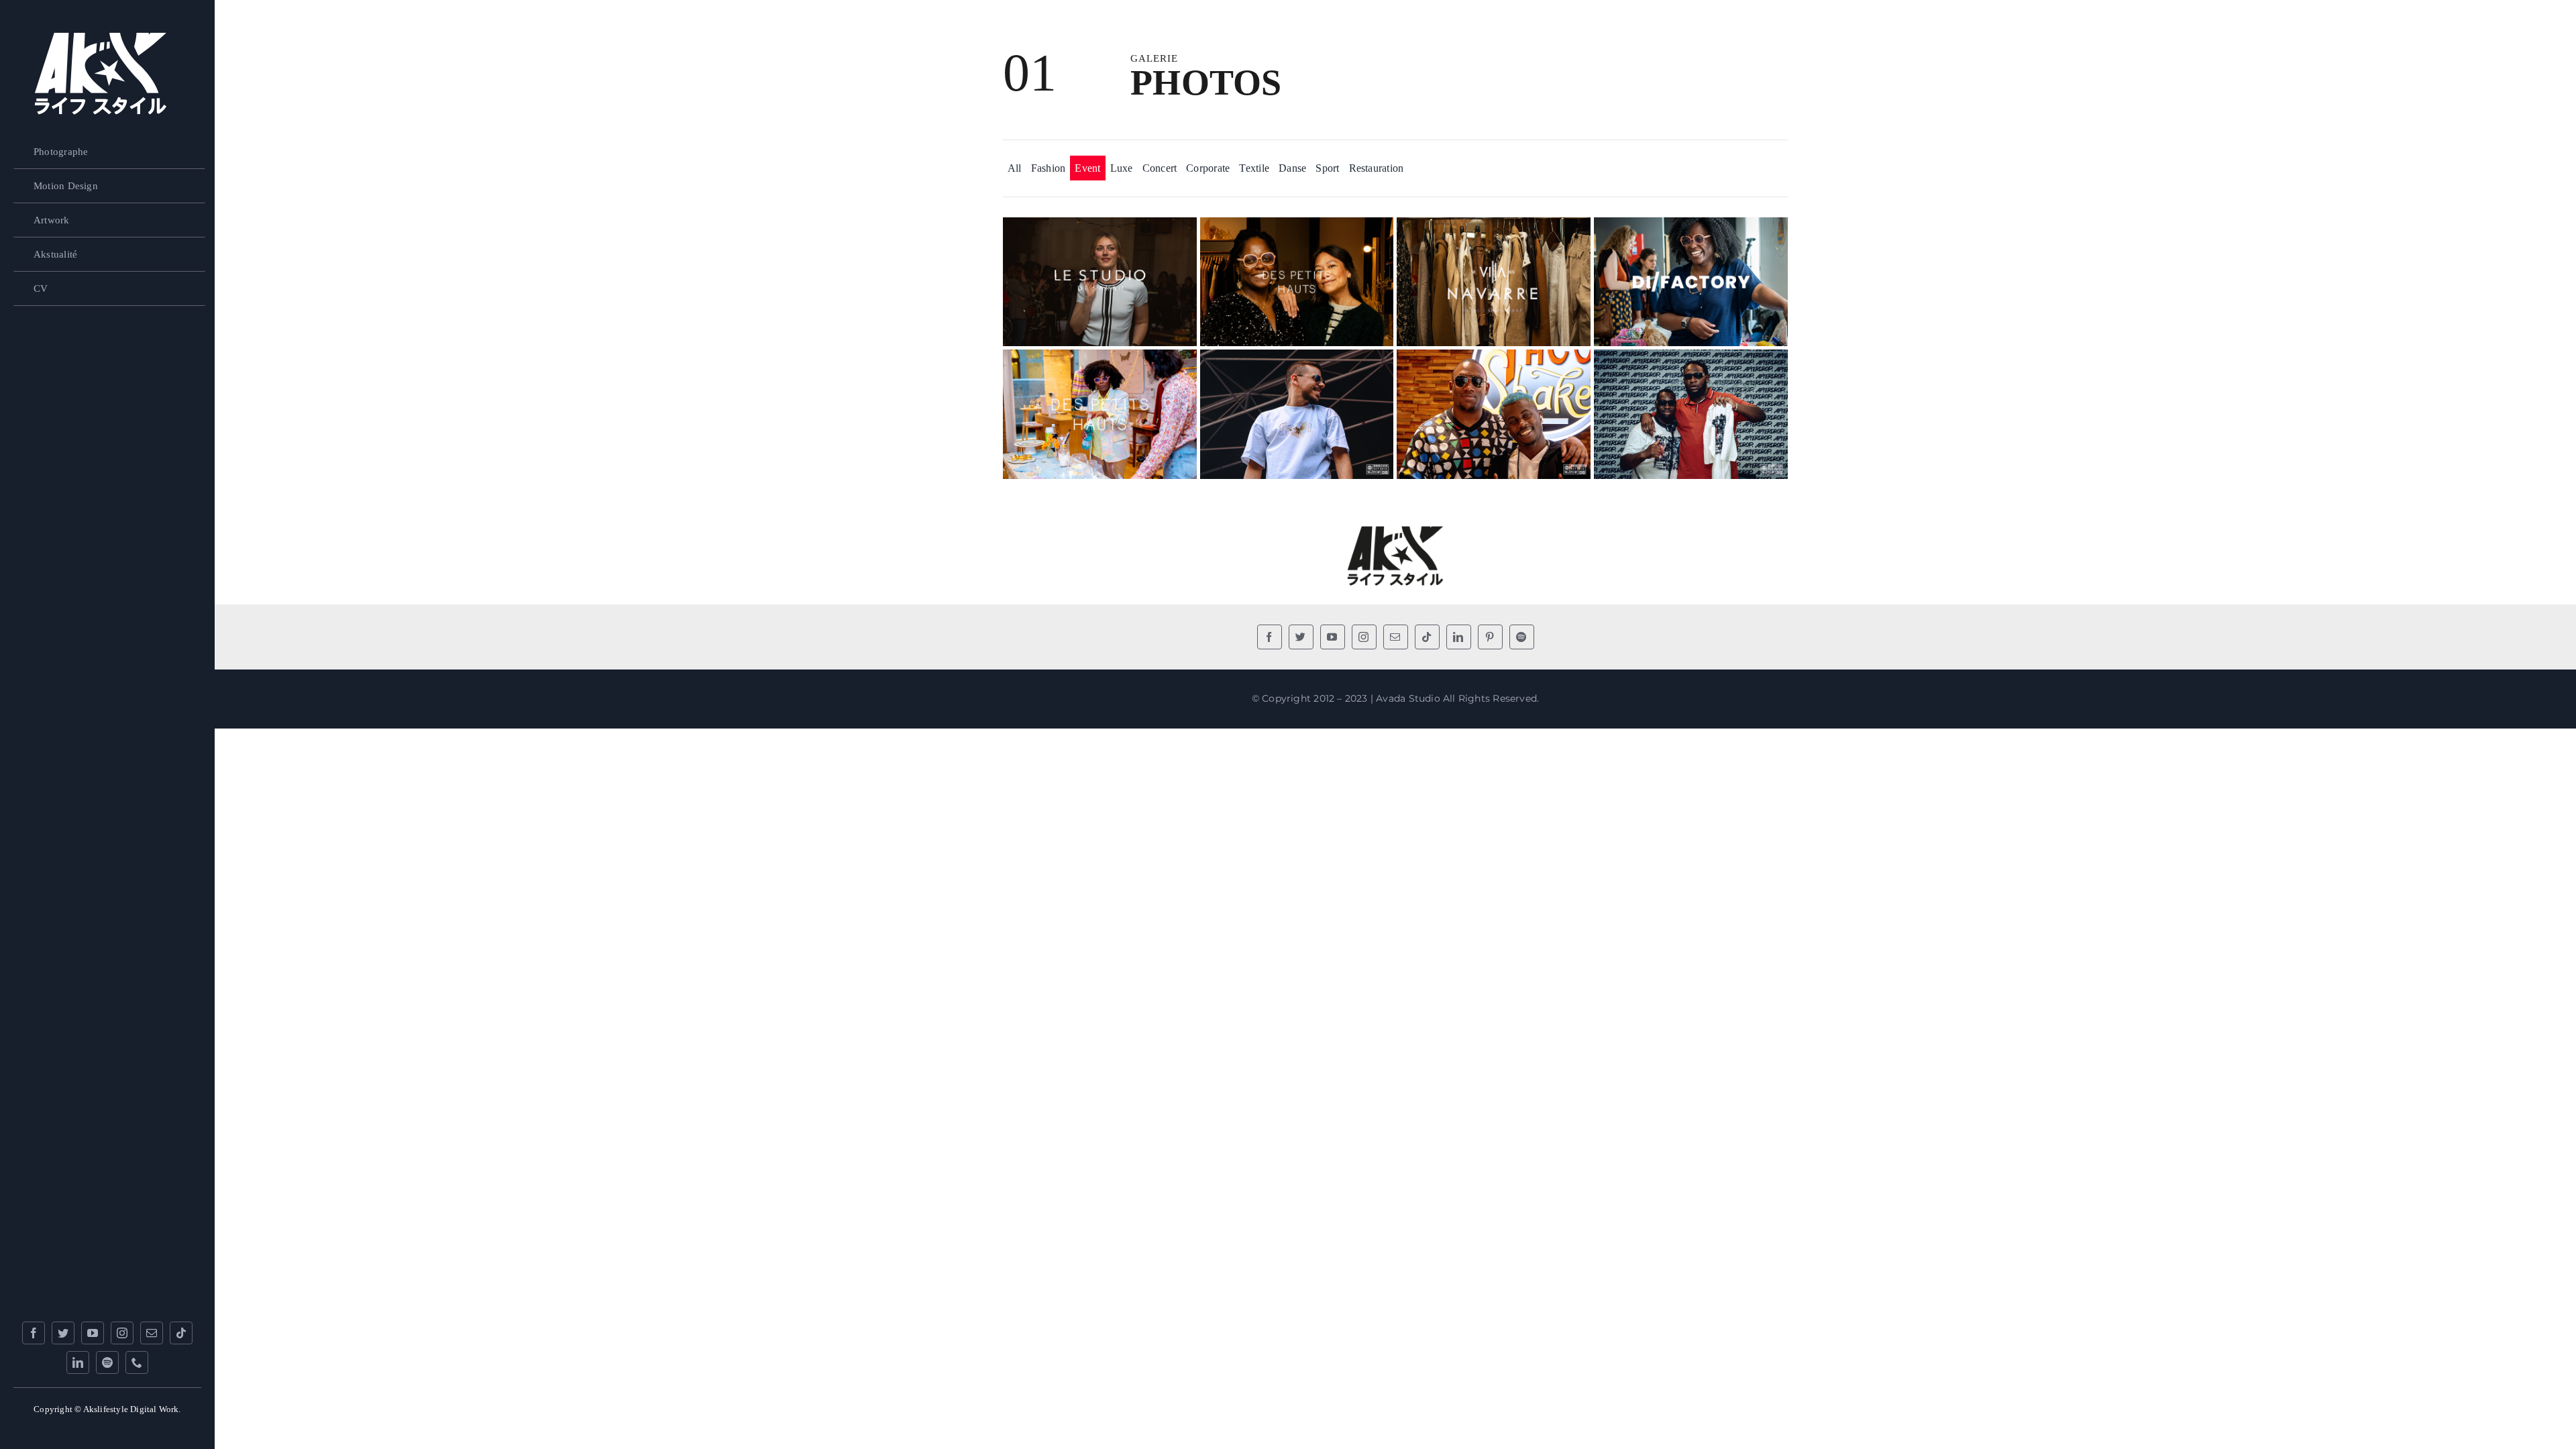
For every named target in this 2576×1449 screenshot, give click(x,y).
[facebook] (34, 1333)
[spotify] (107, 1362)
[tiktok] (181, 1333)
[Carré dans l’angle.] (1691, 360)
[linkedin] (78, 1362)
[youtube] (93, 1333)
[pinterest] (1490, 637)
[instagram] (122, 1333)
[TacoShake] (1494, 360)
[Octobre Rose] (1494, 228)
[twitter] (63, 1333)
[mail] (152, 1333)
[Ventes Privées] (1297, 228)
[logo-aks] (101, 39)
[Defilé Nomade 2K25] (1100, 228)
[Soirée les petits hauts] (1100, 360)
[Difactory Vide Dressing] (1691, 228)
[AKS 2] (1395, 528)
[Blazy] (1297, 360)
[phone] (137, 1362)
